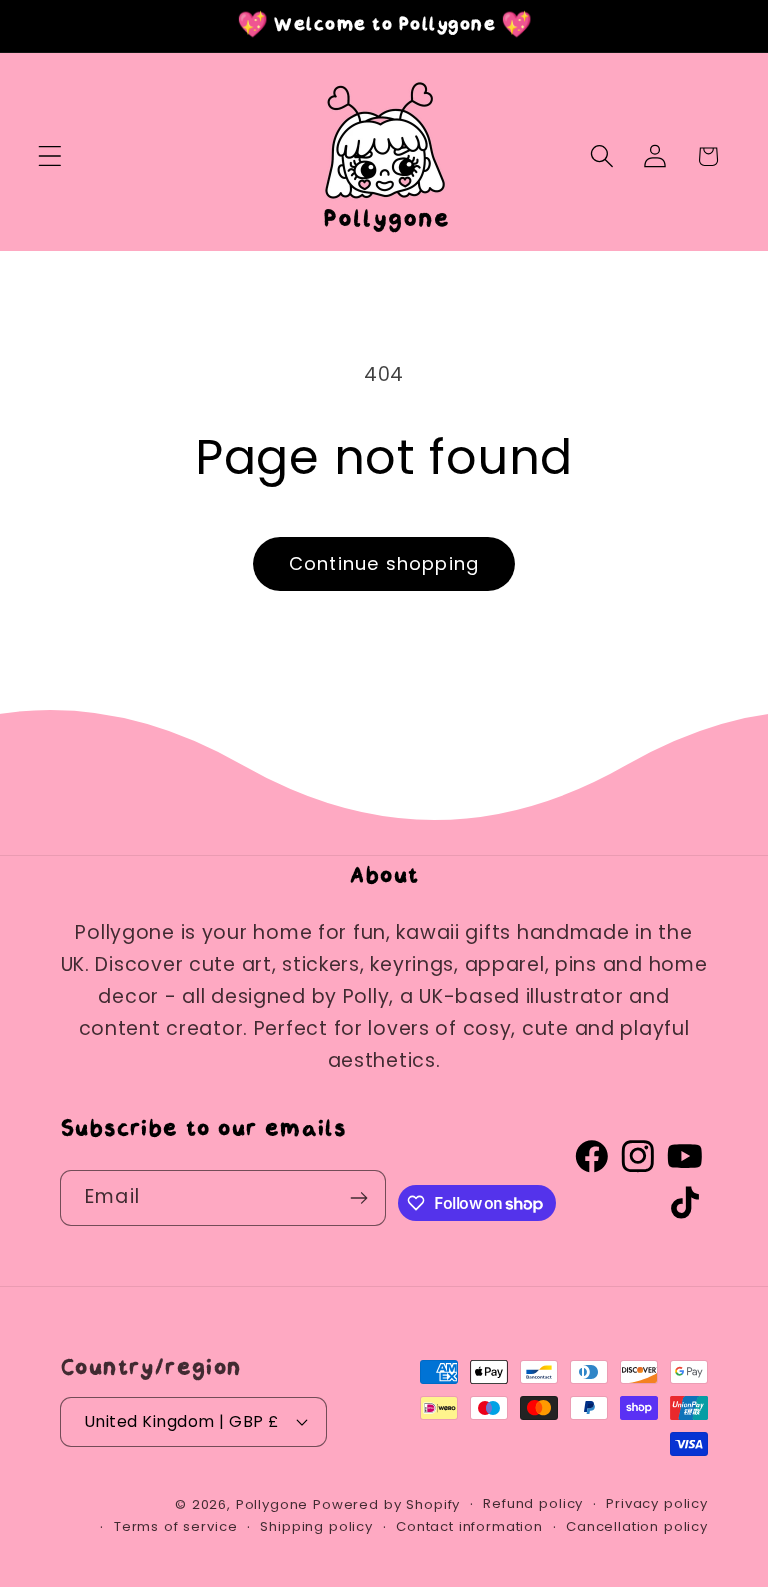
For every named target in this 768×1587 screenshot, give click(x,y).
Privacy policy (657, 1503)
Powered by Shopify (386, 1504)
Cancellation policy (637, 1526)
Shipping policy (316, 1526)
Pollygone (272, 1504)
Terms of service (175, 1526)
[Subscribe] (359, 1198)
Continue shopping (384, 563)
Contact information (469, 1526)
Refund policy (533, 1503)
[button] (50, 156)
